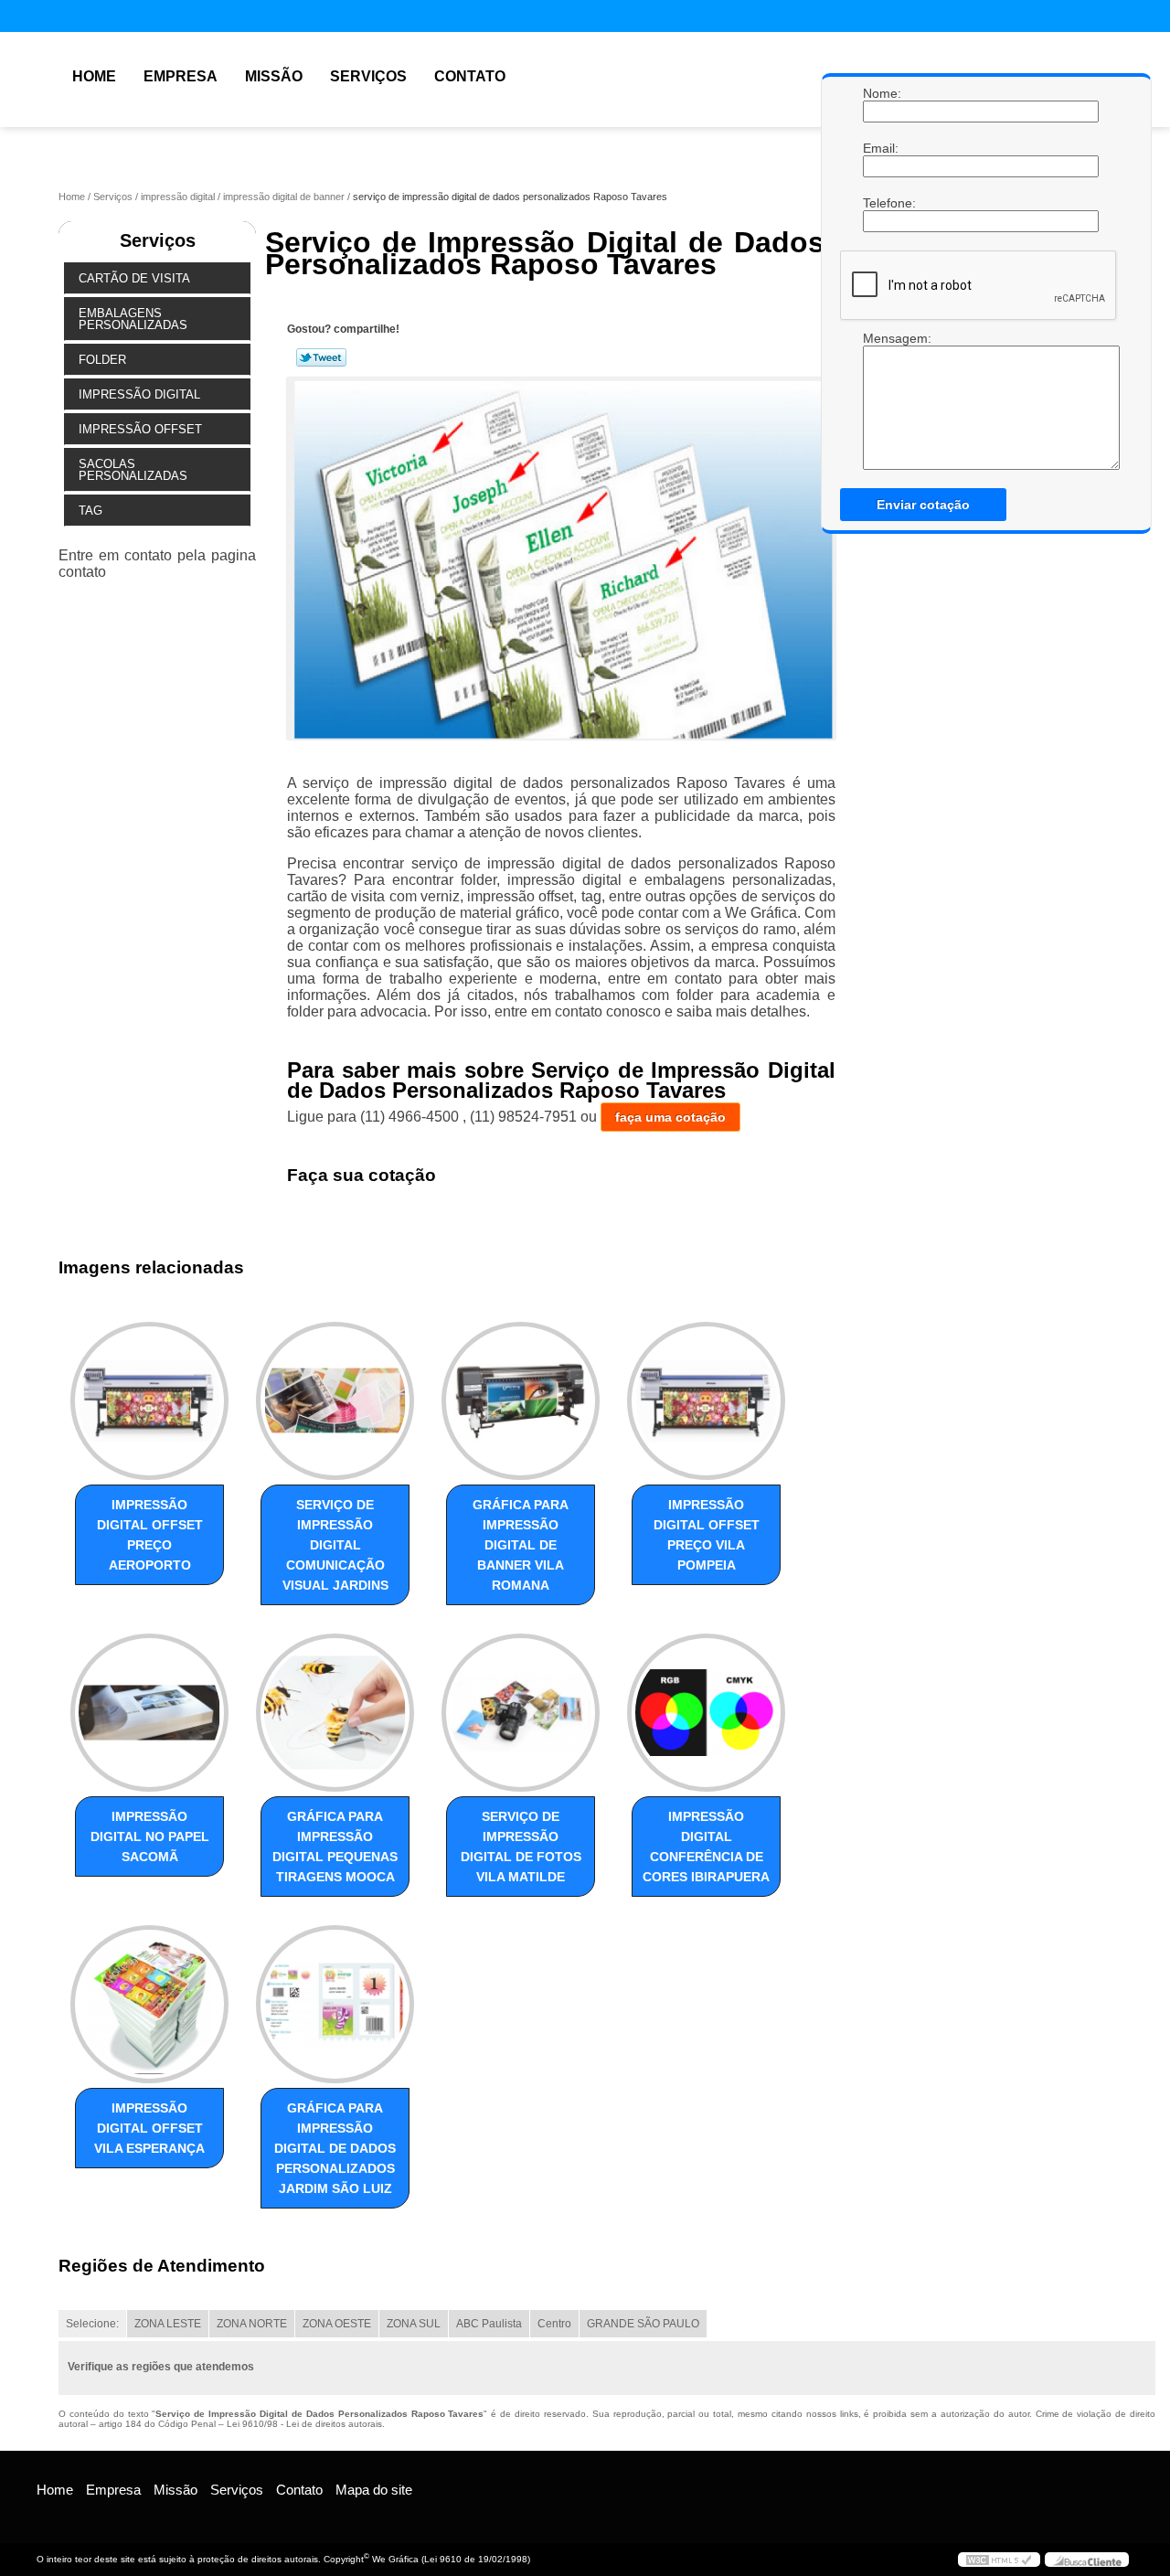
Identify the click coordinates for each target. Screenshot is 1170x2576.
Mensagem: (881, 400)
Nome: (881, 93)
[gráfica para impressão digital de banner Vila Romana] (521, 1401)
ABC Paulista (489, 2324)
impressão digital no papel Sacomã (150, 1836)
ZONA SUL (414, 2324)
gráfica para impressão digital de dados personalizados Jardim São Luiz (335, 2148)
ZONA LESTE (168, 2324)
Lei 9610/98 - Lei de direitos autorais (304, 2424)
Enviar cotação (923, 505)
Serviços (368, 76)
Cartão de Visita (134, 278)
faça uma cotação (670, 1117)
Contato (470, 76)
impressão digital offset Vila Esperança (149, 2128)
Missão (274, 76)
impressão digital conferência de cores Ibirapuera (706, 1847)
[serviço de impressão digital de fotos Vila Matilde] (521, 1713)
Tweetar (321, 357)
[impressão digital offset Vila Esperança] (149, 2004)
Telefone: (881, 203)
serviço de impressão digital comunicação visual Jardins (335, 1545)
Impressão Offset (140, 429)
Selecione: (92, 2324)
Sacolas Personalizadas (133, 470)
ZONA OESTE (337, 2324)
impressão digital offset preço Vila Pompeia (707, 1535)
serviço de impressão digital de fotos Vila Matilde (521, 1847)
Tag (90, 511)
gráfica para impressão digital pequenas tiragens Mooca (335, 1847)
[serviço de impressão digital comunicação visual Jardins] (335, 1401)
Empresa (181, 76)
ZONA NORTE (252, 2324)
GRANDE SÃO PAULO (643, 2324)
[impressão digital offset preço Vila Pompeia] (706, 1401)
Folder (102, 360)
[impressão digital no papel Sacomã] (149, 1713)
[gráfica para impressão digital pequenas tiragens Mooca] (335, 1713)
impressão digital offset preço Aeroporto (150, 1535)
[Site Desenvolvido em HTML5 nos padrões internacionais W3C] (999, 2560)
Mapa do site (374, 2490)
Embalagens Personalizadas (133, 319)
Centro (554, 2324)
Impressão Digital (139, 394)
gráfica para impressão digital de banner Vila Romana (521, 1545)
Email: (881, 148)
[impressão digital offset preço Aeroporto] (149, 1401)
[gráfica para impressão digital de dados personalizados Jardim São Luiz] (335, 2004)
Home (94, 76)
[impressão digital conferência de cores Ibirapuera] (706, 1713)
